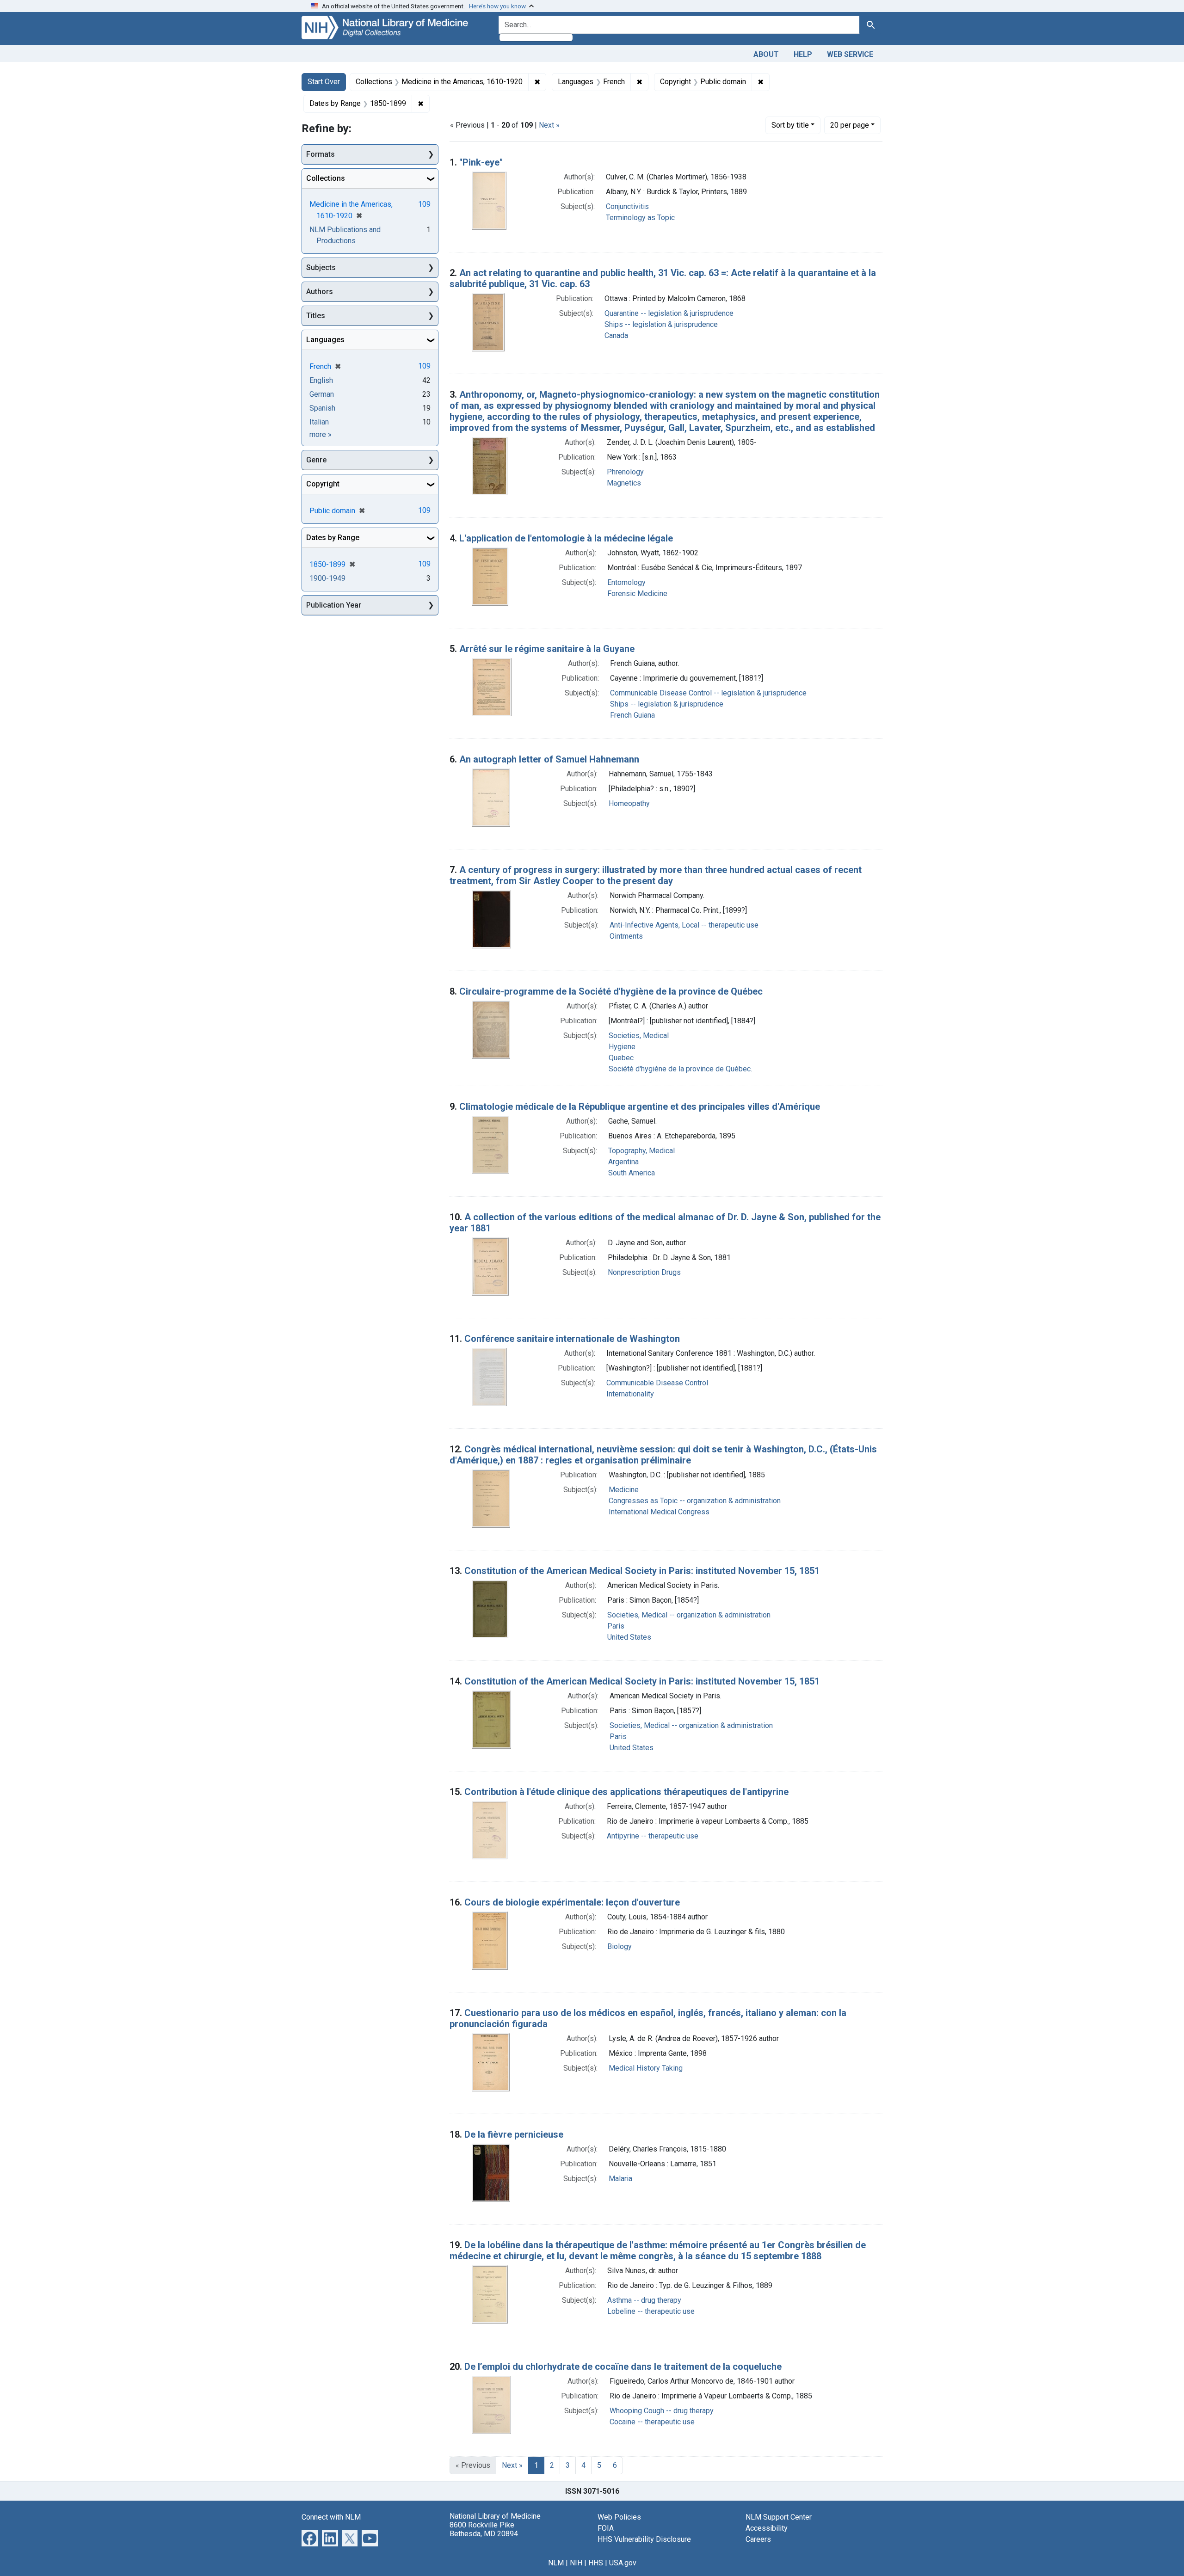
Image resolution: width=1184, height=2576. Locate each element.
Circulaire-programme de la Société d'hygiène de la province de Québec (611, 991)
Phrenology (625, 472)
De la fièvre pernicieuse (514, 2134)
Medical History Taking (646, 2068)
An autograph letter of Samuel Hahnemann (549, 759)
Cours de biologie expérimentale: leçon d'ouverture (572, 1902)
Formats (321, 154)
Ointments (626, 936)
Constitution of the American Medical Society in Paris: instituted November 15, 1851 (642, 1571)
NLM (556, 2563)
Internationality (630, 1394)
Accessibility (767, 2528)
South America (632, 1173)
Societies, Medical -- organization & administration (689, 1615)
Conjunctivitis (627, 206)
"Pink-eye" (481, 162)
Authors (320, 292)
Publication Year (334, 605)
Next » (549, 125)
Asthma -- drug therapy (644, 2300)
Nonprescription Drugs (644, 1272)
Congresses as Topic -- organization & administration (695, 1501)
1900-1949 (327, 578)
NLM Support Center (779, 2517)
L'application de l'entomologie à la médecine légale (566, 538)
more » (321, 434)
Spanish (322, 408)
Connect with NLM (331, 2517)
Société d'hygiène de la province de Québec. (680, 1069)
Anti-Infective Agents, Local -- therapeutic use (684, 925)
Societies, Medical (639, 1036)
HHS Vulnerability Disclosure (644, 2539)
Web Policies (619, 2517)
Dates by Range (333, 538)
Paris (616, 1626)
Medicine (624, 1490)
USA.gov (623, 2563)
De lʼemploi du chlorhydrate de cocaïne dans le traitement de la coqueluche (623, 2367)
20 (850, 125)
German (322, 394)
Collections (326, 178)
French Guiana (632, 715)
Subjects (321, 267)
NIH (576, 2563)
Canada (616, 335)
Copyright (323, 484)
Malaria (620, 2179)
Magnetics (624, 483)
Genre (316, 460)
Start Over (324, 82)
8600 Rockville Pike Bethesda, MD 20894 (484, 2529)
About (766, 54)
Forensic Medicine (637, 593)
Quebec (621, 1058)
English (321, 380)
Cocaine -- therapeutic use (652, 2422)
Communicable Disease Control (657, 1383)
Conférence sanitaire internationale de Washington (572, 1339)
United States (629, 1637)
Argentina (623, 1162)
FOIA (606, 2528)
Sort (790, 125)
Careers (758, 2539)
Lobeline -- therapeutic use (651, 2311)
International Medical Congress (659, 1512)
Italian (319, 422)
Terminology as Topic (640, 218)
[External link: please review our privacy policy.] (310, 2537)
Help (803, 54)
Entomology (626, 582)
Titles (316, 316)
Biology (620, 1946)
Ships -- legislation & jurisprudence (661, 324)
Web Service (850, 54)
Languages (325, 340)
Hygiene (622, 1047)
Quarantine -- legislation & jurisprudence (669, 313)
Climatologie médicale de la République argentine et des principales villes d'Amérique (640, 1107)
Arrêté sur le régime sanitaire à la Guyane (547, 649)
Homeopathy (629, 803)
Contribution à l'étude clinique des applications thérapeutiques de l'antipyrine (626, 1792)
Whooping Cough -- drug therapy (662, 2411)
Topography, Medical (641, 1151)
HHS (596, 2563)
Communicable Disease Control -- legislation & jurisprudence (708, 693)
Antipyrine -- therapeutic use (653, 1836)
